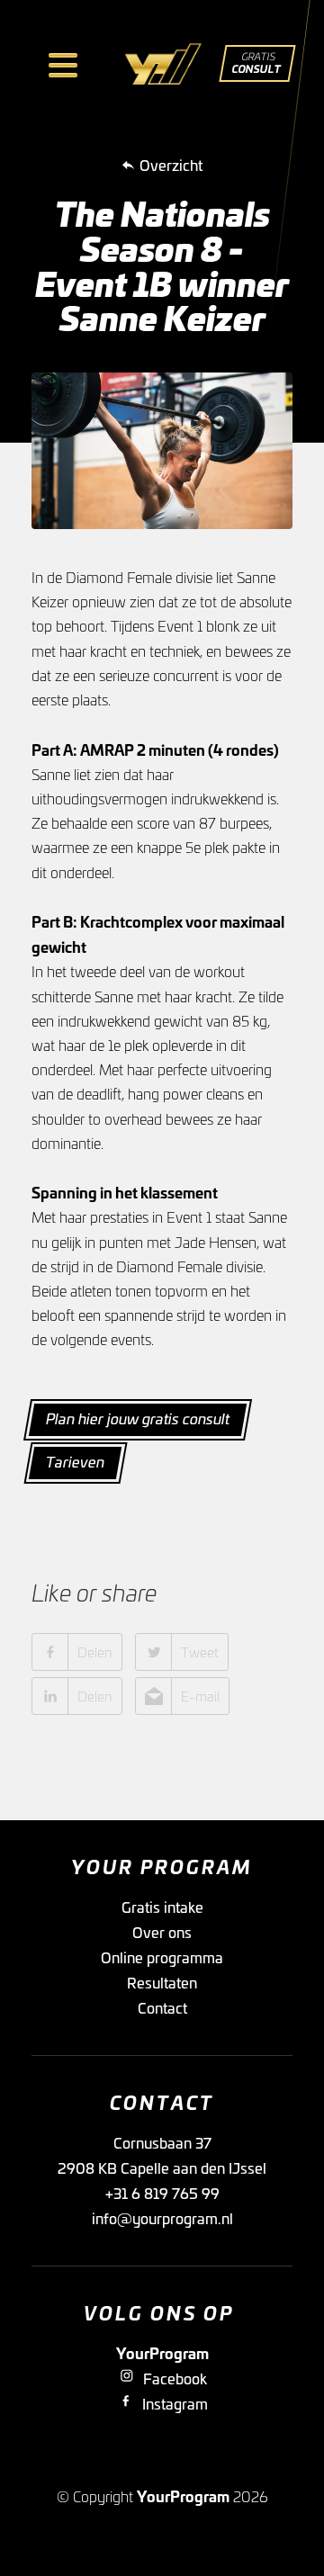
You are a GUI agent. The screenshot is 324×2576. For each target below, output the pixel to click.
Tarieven (75, 1461)
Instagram (175, 2403)
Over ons (162, 1932)
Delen (95, 1652)
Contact (162, 2007)
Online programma (162, 1957)
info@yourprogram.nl (162, 2218)
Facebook (175, 2378)
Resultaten (162, 1982)
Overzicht (171, 165)
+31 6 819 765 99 (162, 2193)
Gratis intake (162, 1907)
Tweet (200, 1652)
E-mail (200, 1696)
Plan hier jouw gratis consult (138, 1418)
